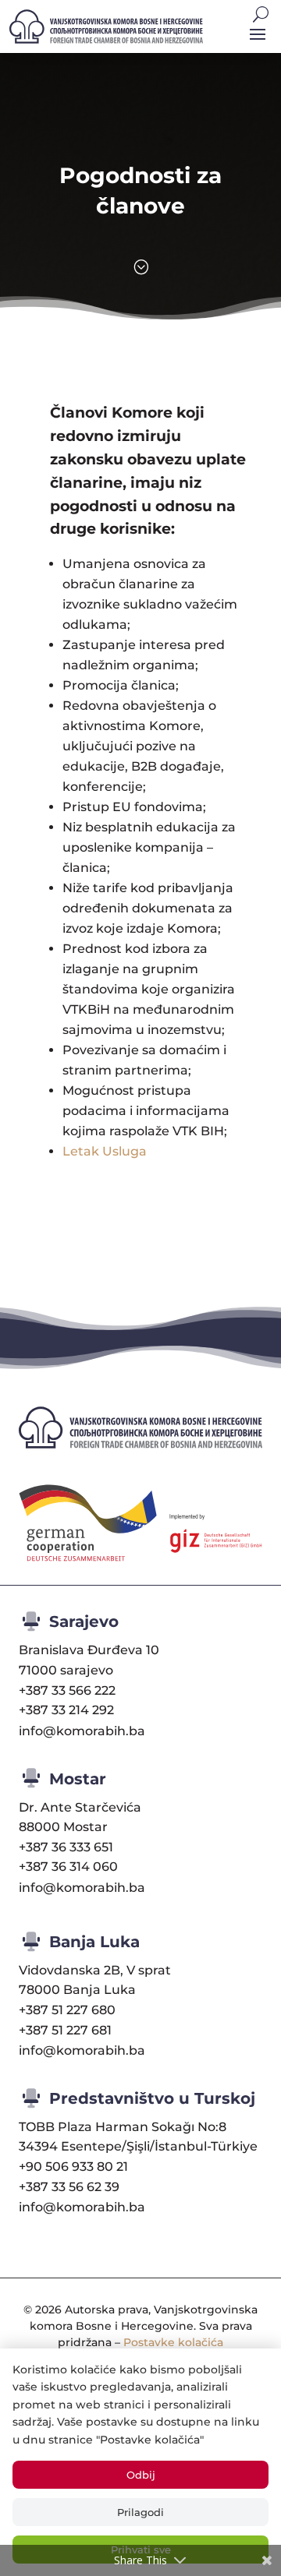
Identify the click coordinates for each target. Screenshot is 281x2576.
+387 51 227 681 (65, 2030)
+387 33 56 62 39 (69, 2187)
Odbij (141, 2475)
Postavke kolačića (173, 2342)
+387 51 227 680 (67, 2010)
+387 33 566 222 (67, 1690)
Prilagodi (140, 2512)
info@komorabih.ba (82, 1731)
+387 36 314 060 (68, 1867)
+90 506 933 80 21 (73, 2167)
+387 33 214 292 (66, 1710)
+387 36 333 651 (66, 1847)
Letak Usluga (105, 1151)
